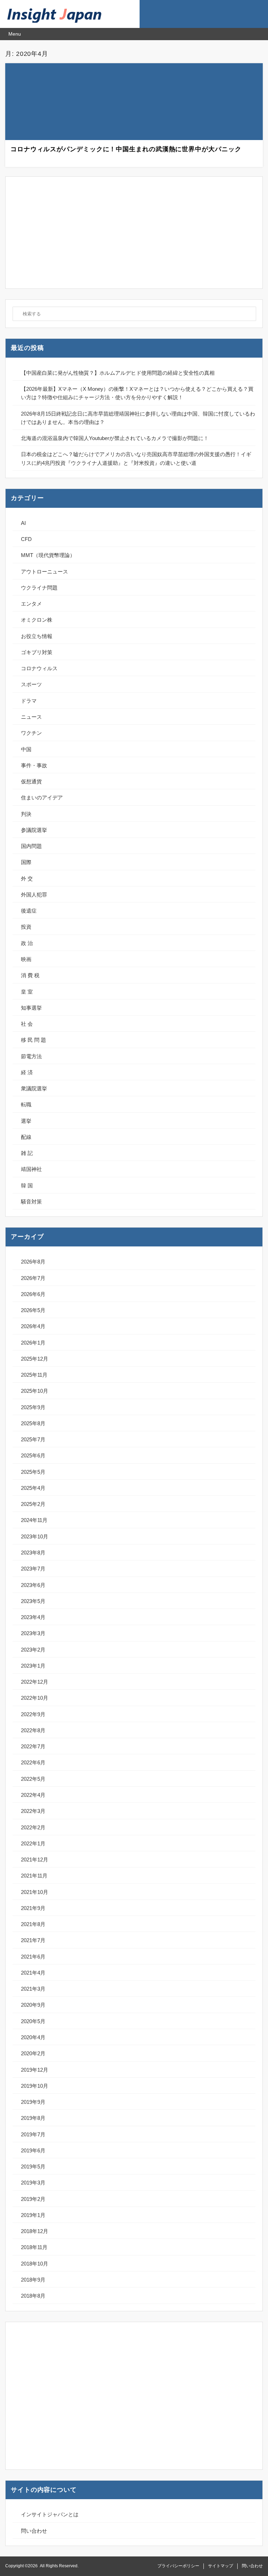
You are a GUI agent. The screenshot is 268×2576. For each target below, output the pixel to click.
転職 (26, 1104)
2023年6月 (33, 1585)
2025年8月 (33, 1423)
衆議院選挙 (34, 1088)
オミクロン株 (37, 620)
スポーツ (31, 684)
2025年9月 (33, 1407)
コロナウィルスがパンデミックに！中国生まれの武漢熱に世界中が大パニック (126, 149)
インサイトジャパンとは (50, 2514)
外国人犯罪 (34, 895)
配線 (26, 1137)
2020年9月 (33, 2005)
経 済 (27, 1072)
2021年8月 (33, 1924)
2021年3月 (33, 1989)
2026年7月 (33, 1278)
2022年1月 (33, 1843)
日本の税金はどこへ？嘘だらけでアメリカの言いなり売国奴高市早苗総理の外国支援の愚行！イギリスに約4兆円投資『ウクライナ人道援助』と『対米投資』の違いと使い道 (136, 458)
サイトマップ (221, 2566)
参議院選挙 (34, 830)
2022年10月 (35, 1698)
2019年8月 (33, 2118)
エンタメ (31, 604)
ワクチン (31, 733)
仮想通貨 (31, 781)
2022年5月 (33, 1779)
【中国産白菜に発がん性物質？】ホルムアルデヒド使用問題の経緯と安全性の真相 (118, 373)
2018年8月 (33, 2296)
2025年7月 (33, 1439)
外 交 (27, 879)
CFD (26, 539)
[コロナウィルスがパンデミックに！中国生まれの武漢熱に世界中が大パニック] (134, 103)
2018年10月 (35, 2264)
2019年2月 (33, 2199)
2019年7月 (33, 2134)
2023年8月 (33, 1553)
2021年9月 (33, 1908)
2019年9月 (33, 2102)
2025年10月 (35, 1391)
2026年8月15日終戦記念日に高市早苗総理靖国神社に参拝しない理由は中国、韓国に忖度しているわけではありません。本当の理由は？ (138, 418)
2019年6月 (33, 2150)
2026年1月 (33, 1343)
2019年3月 (33, 2183)
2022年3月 (33, 1811)
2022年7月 (33, 1746)
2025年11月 (34, 1375)
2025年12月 (35, 1359)
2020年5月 (33, 2021)
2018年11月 (34, 2247)
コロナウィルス (39, 668)
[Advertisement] (134, 233)
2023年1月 (33, 1666)
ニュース (31, 717)
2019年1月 (33, 2215)
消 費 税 (30, 975)
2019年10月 (35, 2086)
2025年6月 (33, 1455)
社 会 (27, 1024)
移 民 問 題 (33, 1040)
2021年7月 (33, 1940)
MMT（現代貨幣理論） (48, 555)
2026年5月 (33, 1310)
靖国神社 (31, 1169)
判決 (26, 814)
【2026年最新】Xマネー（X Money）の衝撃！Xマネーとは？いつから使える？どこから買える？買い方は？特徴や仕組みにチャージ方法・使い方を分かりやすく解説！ (137, 393)
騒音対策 (31, 1202)
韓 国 (27, 1185)
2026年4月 (33, 1326)
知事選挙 (31, 1008)
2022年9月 (33, 1714)
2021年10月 (35, 1892)
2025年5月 (33, 1472)
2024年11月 (34, 1520)
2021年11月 (34, 1876)
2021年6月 (33, 1957)
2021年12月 (35, 1860)
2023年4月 (33, 1617)
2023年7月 (33, 1569)
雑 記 (27, 1153)
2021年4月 (33, 1973)
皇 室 (27, 992)
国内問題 (31, 846)
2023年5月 (33, 1601)
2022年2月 (33, 1827)
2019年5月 (33, 2167)
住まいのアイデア (42, 797)
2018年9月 (33, 2280)
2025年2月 (33, 1504)
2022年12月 (35, 1682)
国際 (26, 862)
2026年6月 (33, 1294)
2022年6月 (33, 1762)
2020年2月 (33, 2053)
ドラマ (29, 701)
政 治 (27, 943)
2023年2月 (33, 1650)
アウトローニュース (44, 572)
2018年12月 (35, 2231)
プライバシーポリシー (178, 2566)
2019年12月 (35, 2070)
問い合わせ (34, 2531)
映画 (26, 959)
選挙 (26, 1121)
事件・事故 (34, 765)
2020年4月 (33, 2037)
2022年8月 (33, 1730)
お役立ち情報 (37, 636)
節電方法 (31, 1056)
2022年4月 (33, 1795)
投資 (26, 927)
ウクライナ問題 (39, 588)
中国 (26, 749)
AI (23, 523)
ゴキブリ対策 (37, 652)
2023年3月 (33, 1633)
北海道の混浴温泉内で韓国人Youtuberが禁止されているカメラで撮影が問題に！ (115, 438)
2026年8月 (33, 1262)
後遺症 (29, 911)
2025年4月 (33, 1488)
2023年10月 (35, 1536)
